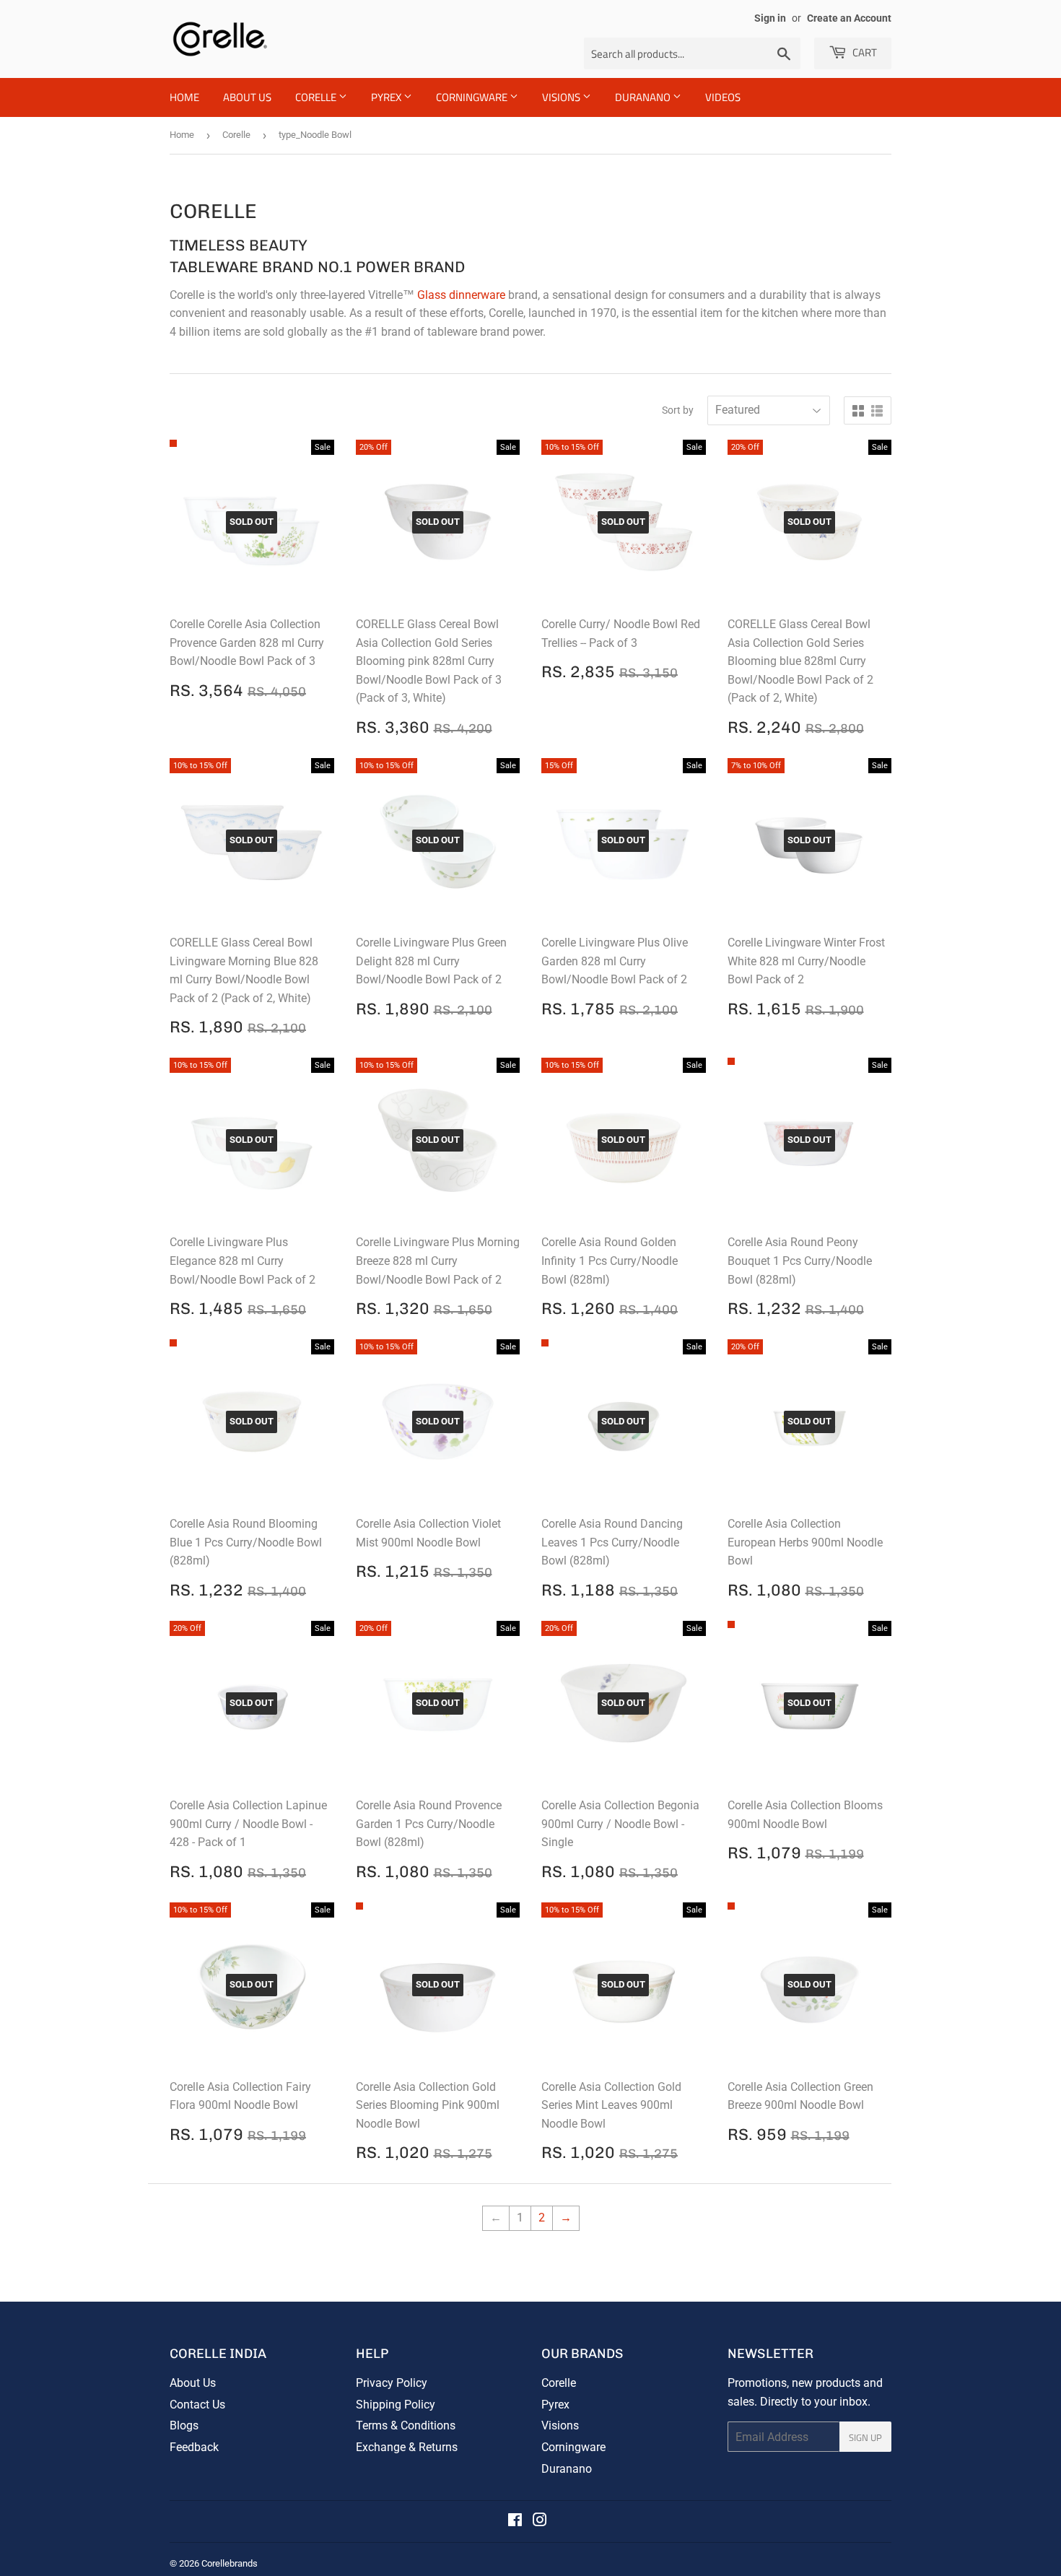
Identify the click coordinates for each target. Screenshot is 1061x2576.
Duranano (567, 2469)
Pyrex (387, 97)
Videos (723, 97)
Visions (562, 97)
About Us (247, 97)
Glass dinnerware (461, 295)
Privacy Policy (392, 2383)
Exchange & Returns (407, 2447)
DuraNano (644, 97)
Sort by (678, 410)
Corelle (317, 97)
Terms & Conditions (406, 2425)
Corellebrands (230, 2563)
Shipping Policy (396, 2405)
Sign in (770, 18)
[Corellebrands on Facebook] (515, 2521)
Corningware (473, 97)
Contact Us (197, 2405)
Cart (864, 52)
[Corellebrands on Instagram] (540, 2521)
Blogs (184, 2425)
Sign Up (865, 2437)
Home (184, 97)
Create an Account (849, 18)
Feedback (194, 2447)
